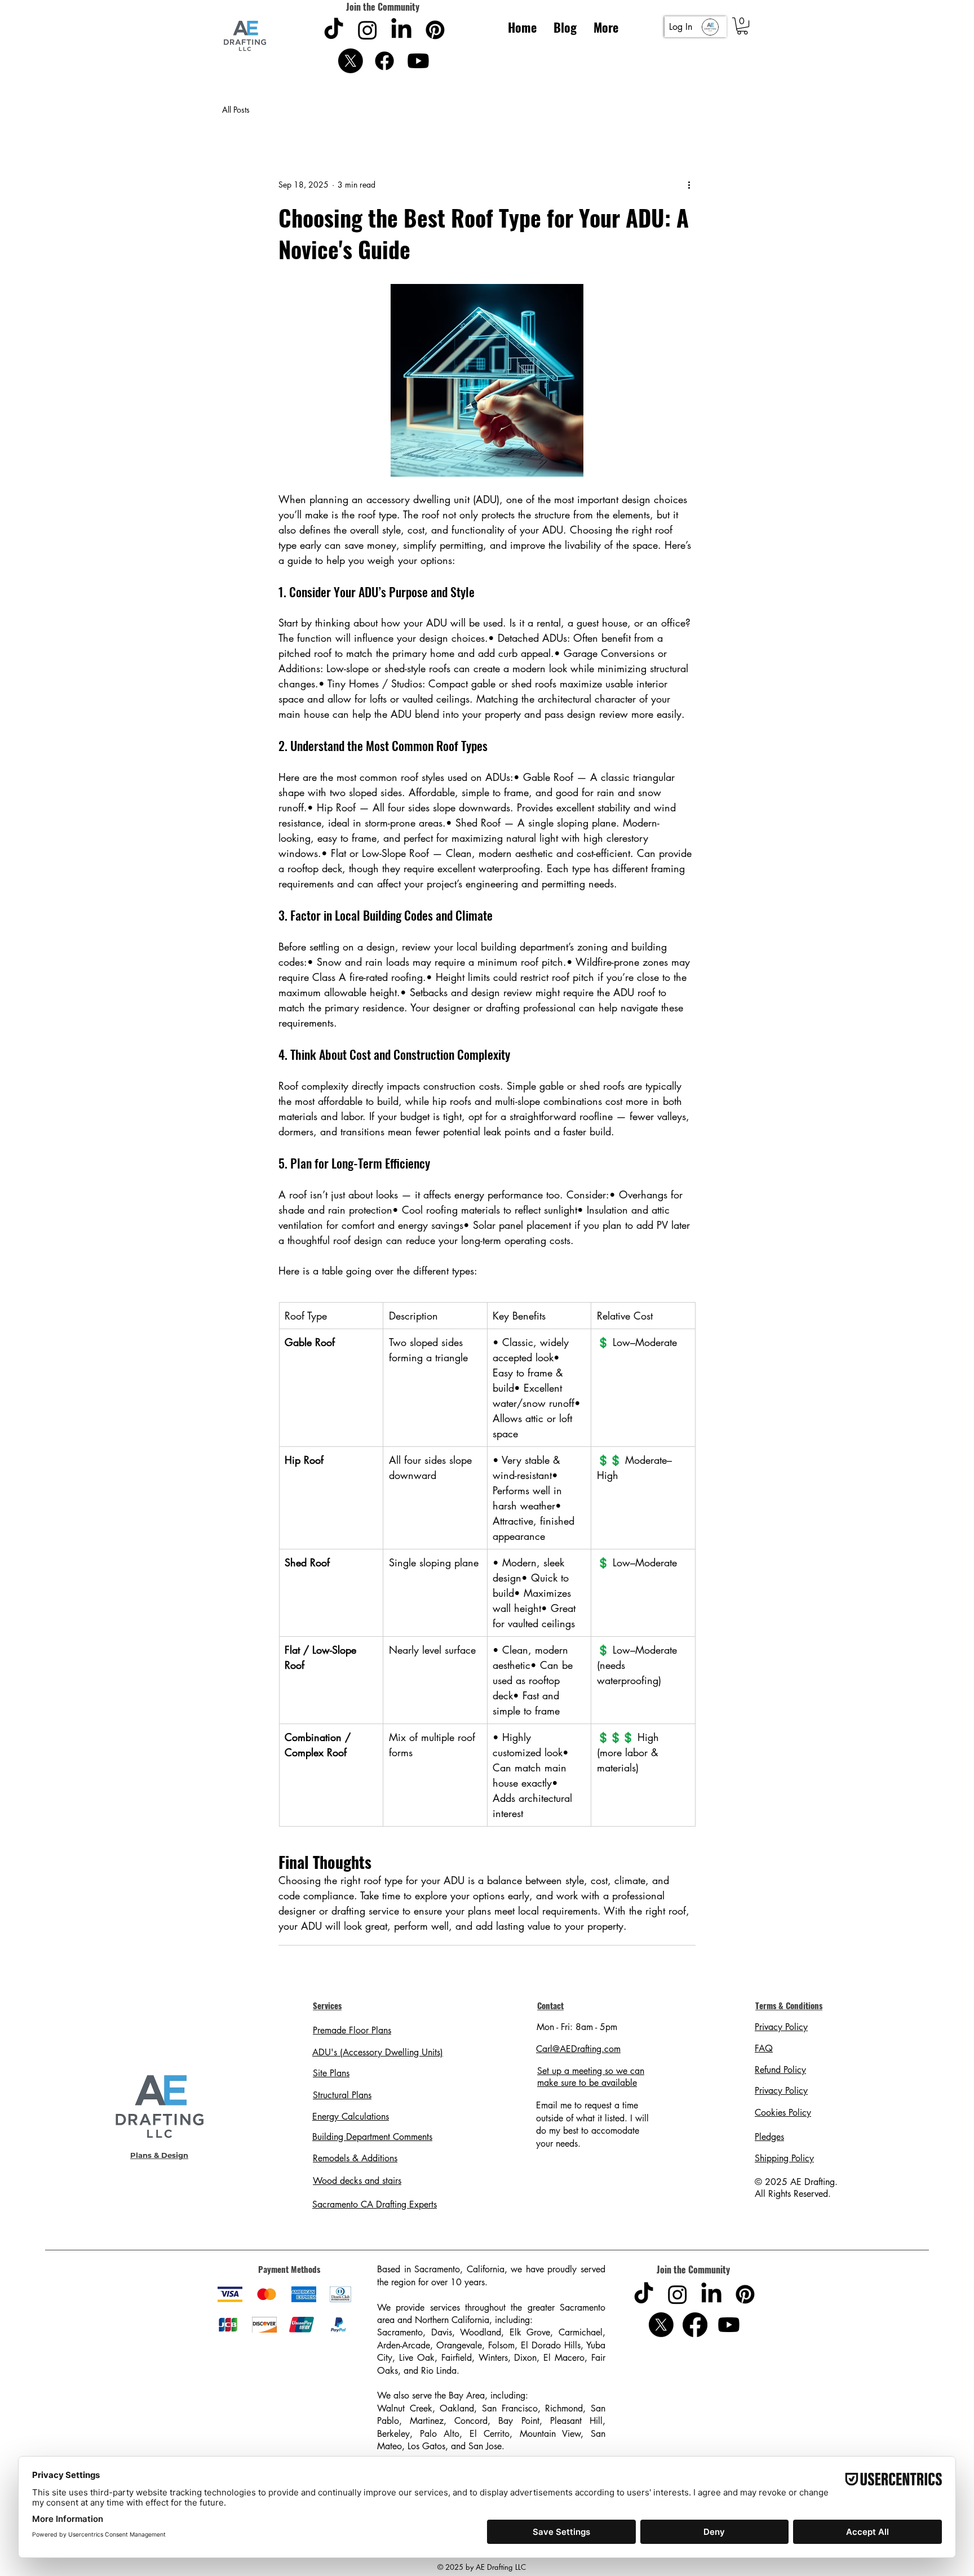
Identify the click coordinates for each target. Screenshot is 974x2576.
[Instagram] (368, 30)
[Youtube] (418, 61)
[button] (742, 26)
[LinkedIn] (401, 30)
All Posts (236, 110)
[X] (351, 61)
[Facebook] (384, 61)
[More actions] (689, 185)
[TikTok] (334, 30)
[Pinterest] (435, 30)
